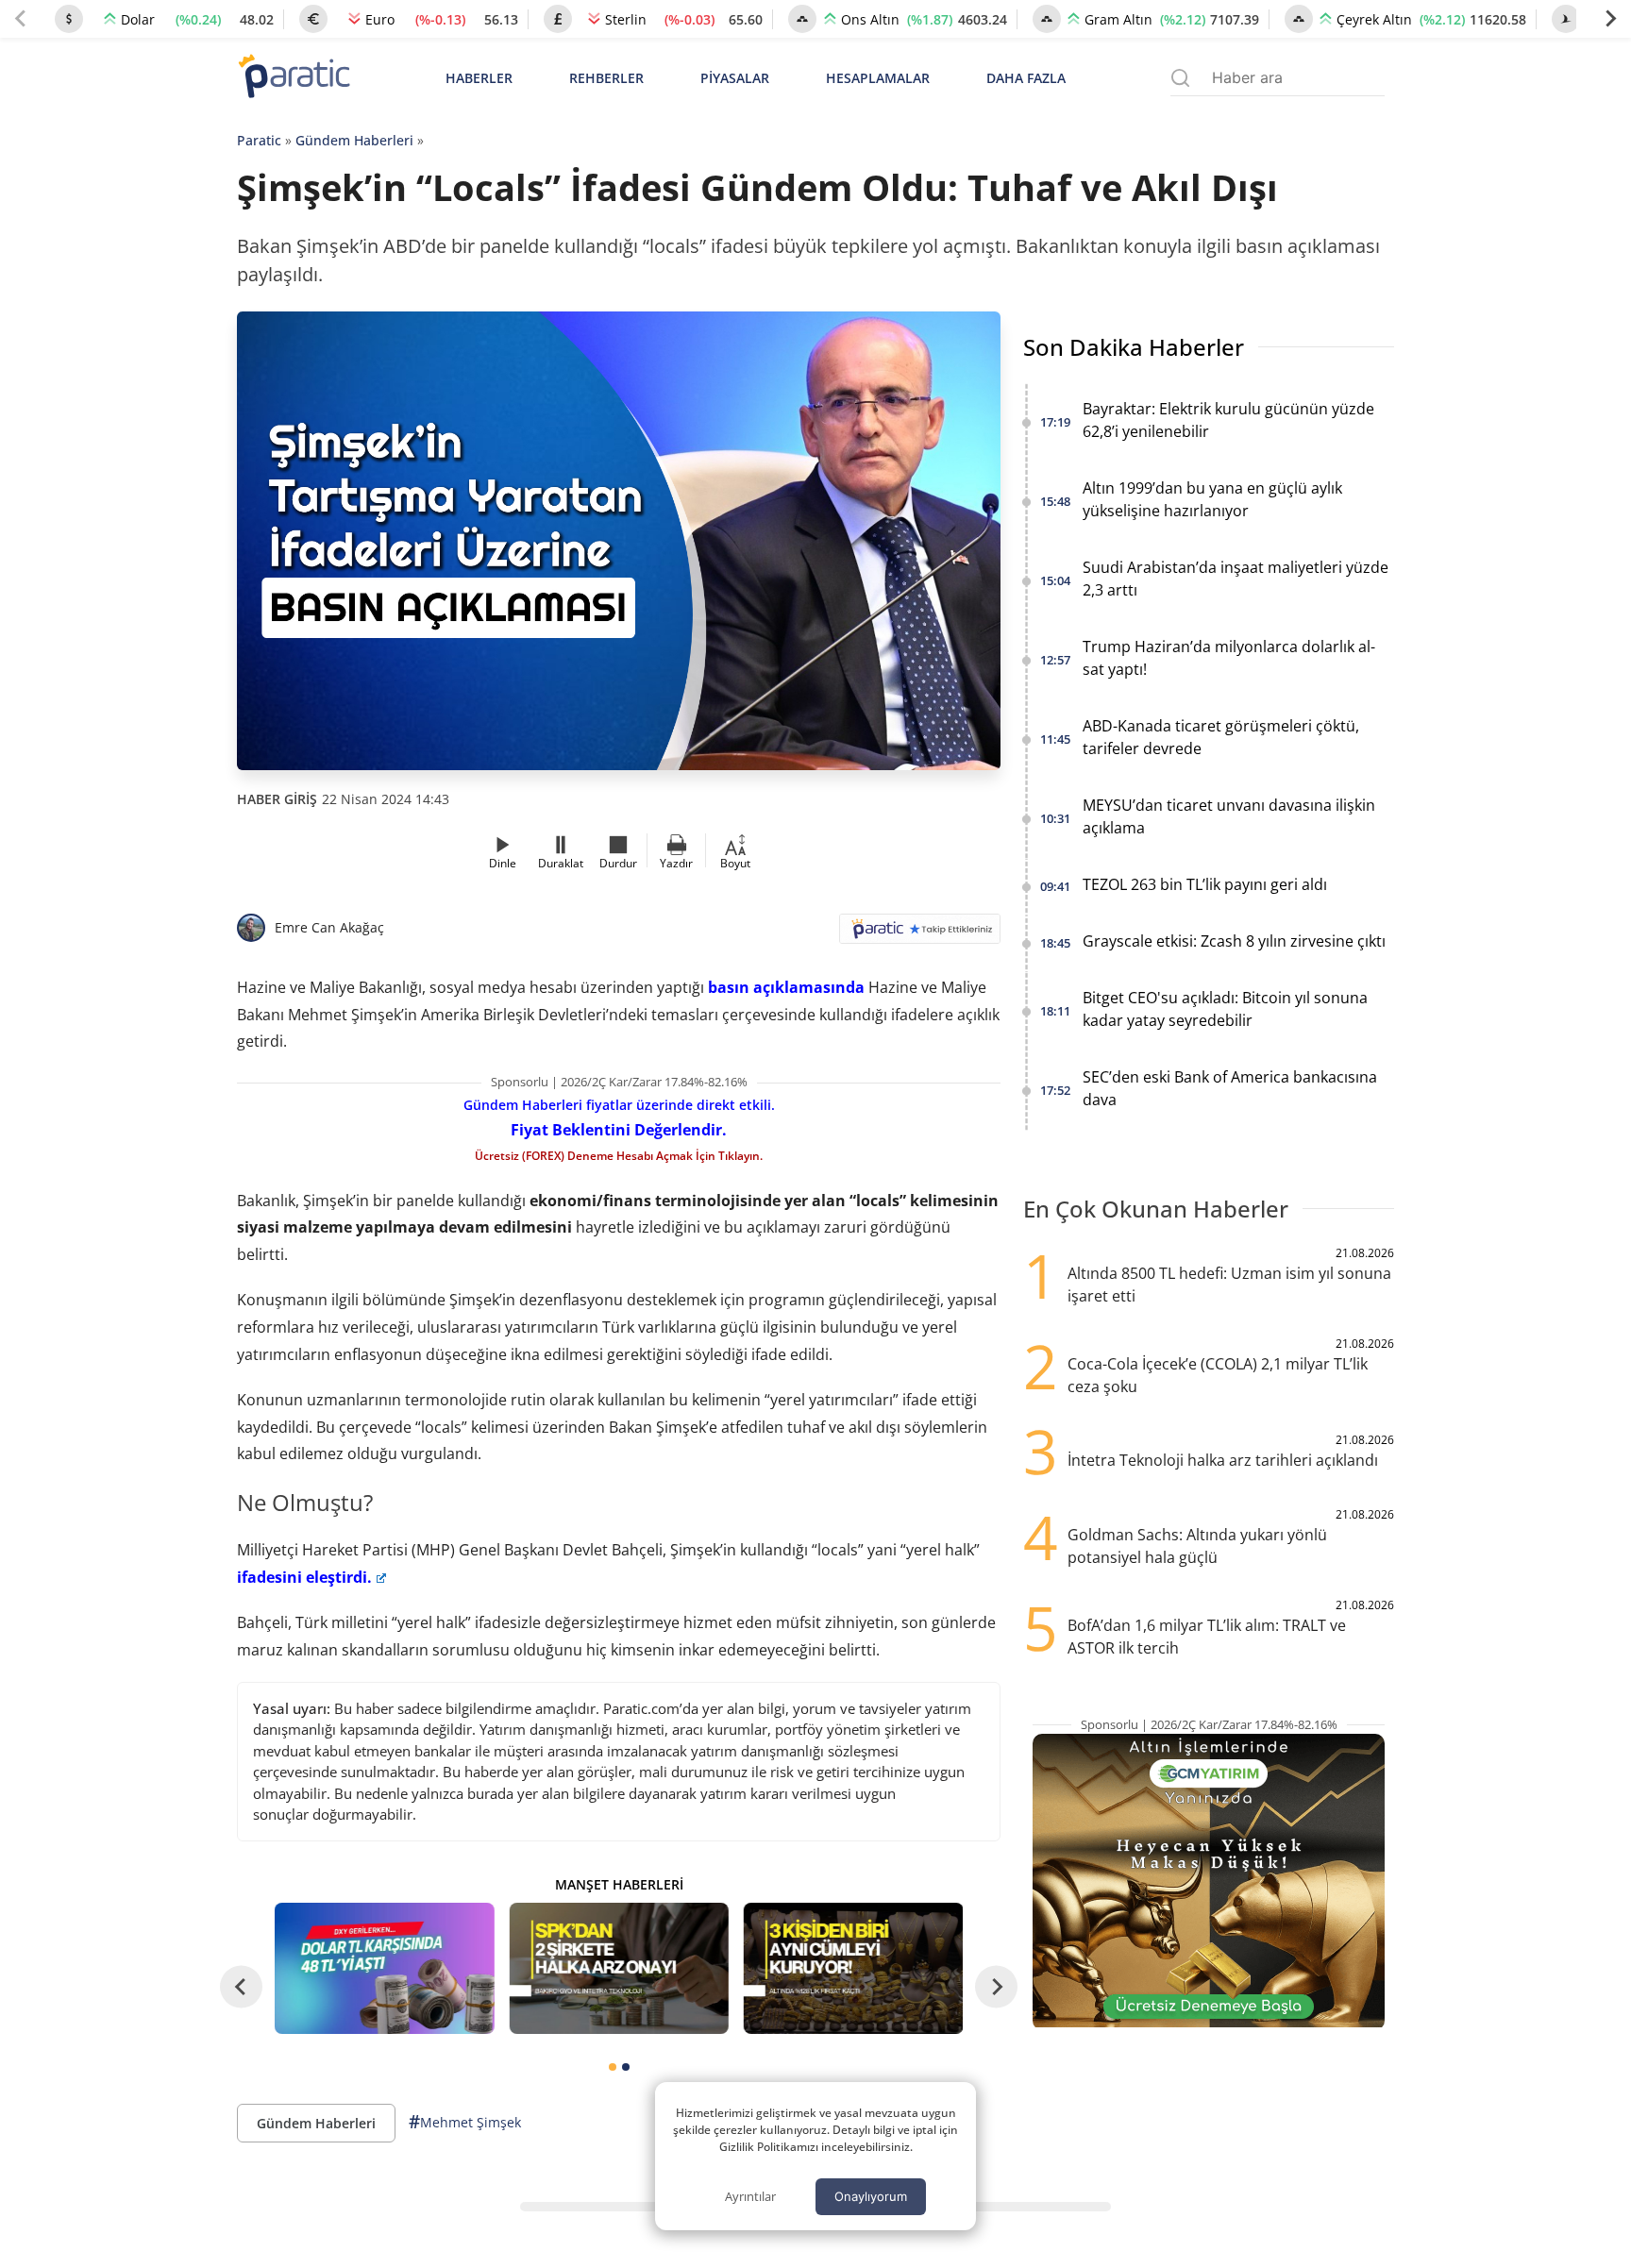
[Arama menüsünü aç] (1180, 78)
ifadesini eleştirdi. (304, 1577)
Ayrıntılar (750, 2196)
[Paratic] (294, 78)
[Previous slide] (21, 19)
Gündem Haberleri (354, 140)
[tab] (613, 2067)
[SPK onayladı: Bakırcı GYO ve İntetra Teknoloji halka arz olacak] (618, 1968)
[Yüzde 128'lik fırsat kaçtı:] (853, 1968)
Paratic (259, 140)
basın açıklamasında (786, 987)
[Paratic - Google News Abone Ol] (920, 935)
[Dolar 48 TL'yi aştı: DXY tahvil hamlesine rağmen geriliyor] (384, 1968)
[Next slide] (1610, 19)
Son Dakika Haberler (1134, 347)
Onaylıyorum (871, 2196)
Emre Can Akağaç (329, 927)
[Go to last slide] (241, 1986)
